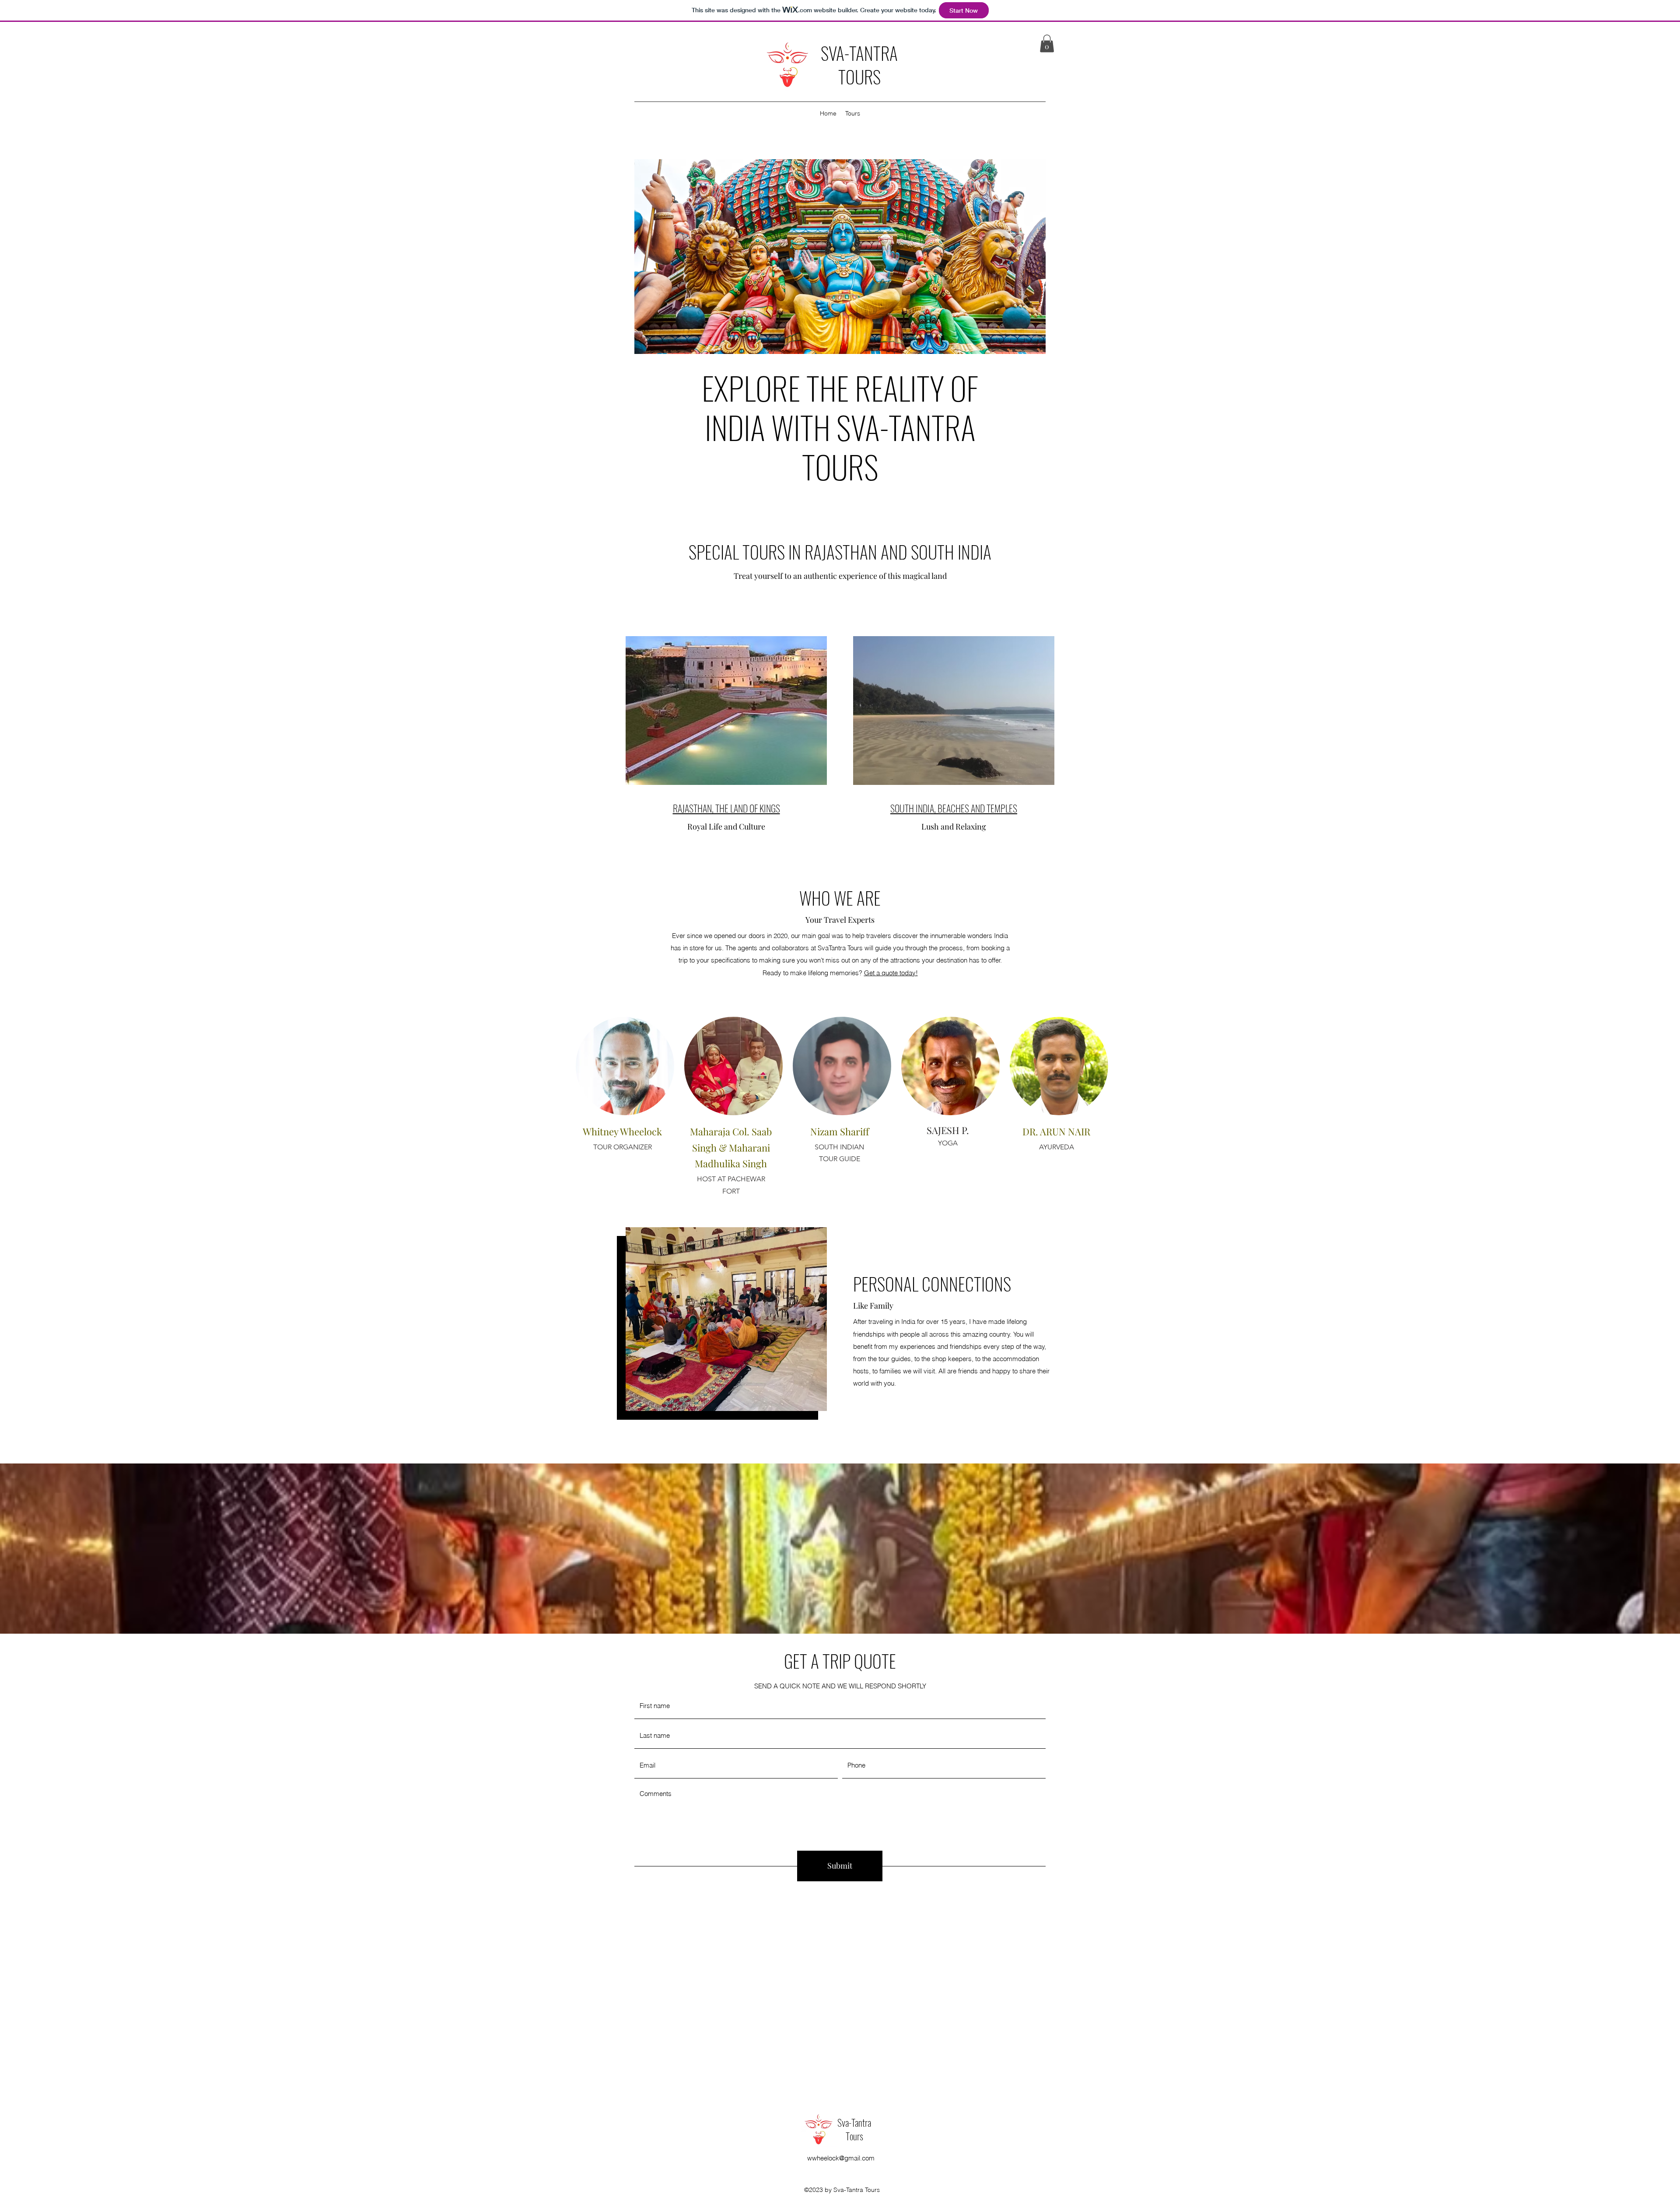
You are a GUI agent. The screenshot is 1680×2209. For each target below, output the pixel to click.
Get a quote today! (891, 973)
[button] (1047, 44)
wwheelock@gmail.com (841, 2158)
